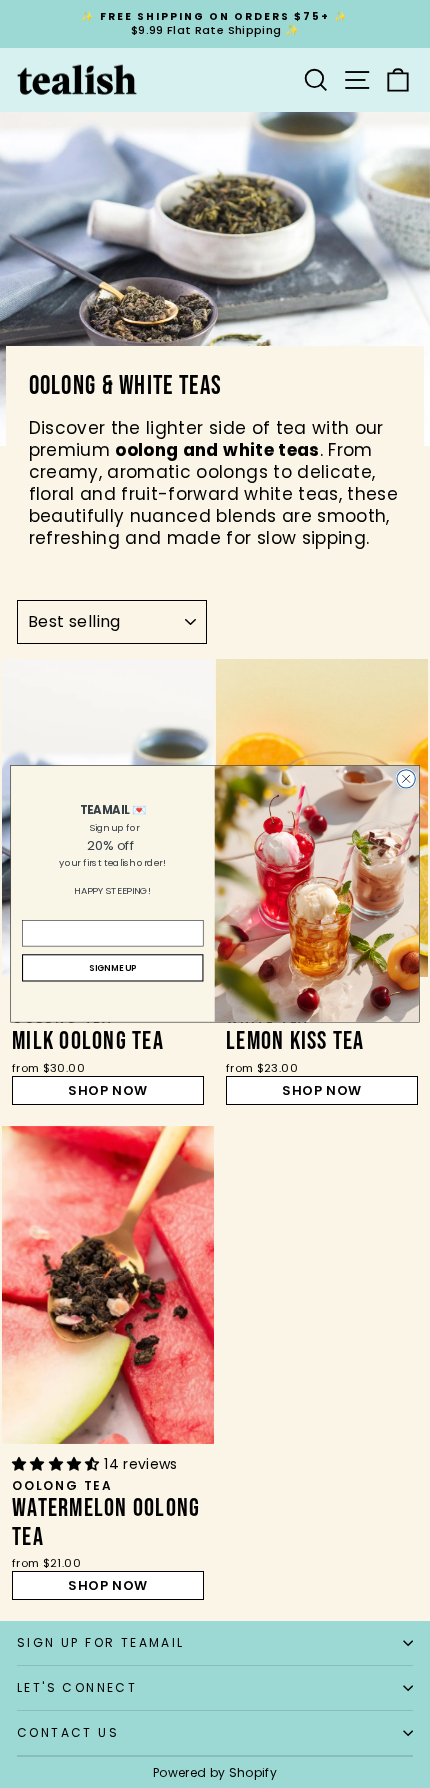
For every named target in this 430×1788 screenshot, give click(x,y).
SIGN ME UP (112, 968)
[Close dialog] (406, 779)
